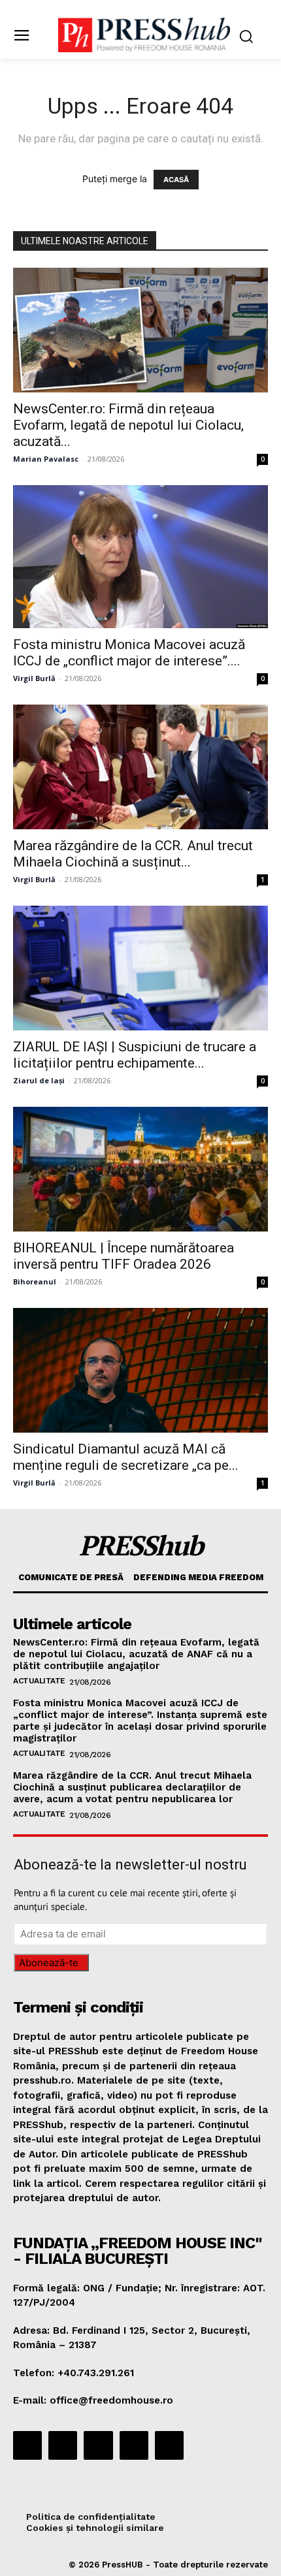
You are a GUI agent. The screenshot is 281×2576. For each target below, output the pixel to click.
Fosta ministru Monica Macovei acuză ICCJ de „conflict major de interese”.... (129, 653)
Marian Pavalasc (46, 459)
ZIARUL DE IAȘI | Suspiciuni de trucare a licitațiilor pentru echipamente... (135, 1055)
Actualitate (39, 1681)
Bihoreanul (35, 1281)
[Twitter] (134, 2445)
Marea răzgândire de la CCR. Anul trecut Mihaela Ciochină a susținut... (133, 854)
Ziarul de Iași (39, 1080)
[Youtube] (169, 2445)
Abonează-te (49, 1963)
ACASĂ (176, 180)
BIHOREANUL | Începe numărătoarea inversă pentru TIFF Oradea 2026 (124, 1256)
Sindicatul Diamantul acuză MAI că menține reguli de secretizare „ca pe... (126, 1457)
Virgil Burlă (34, 678)
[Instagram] (63, 2445)
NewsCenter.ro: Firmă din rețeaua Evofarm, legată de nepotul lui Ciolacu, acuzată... (128, 425)
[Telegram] (98, 2445)
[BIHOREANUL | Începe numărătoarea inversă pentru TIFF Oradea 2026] (140, 1169)
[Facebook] (27, 2445)
